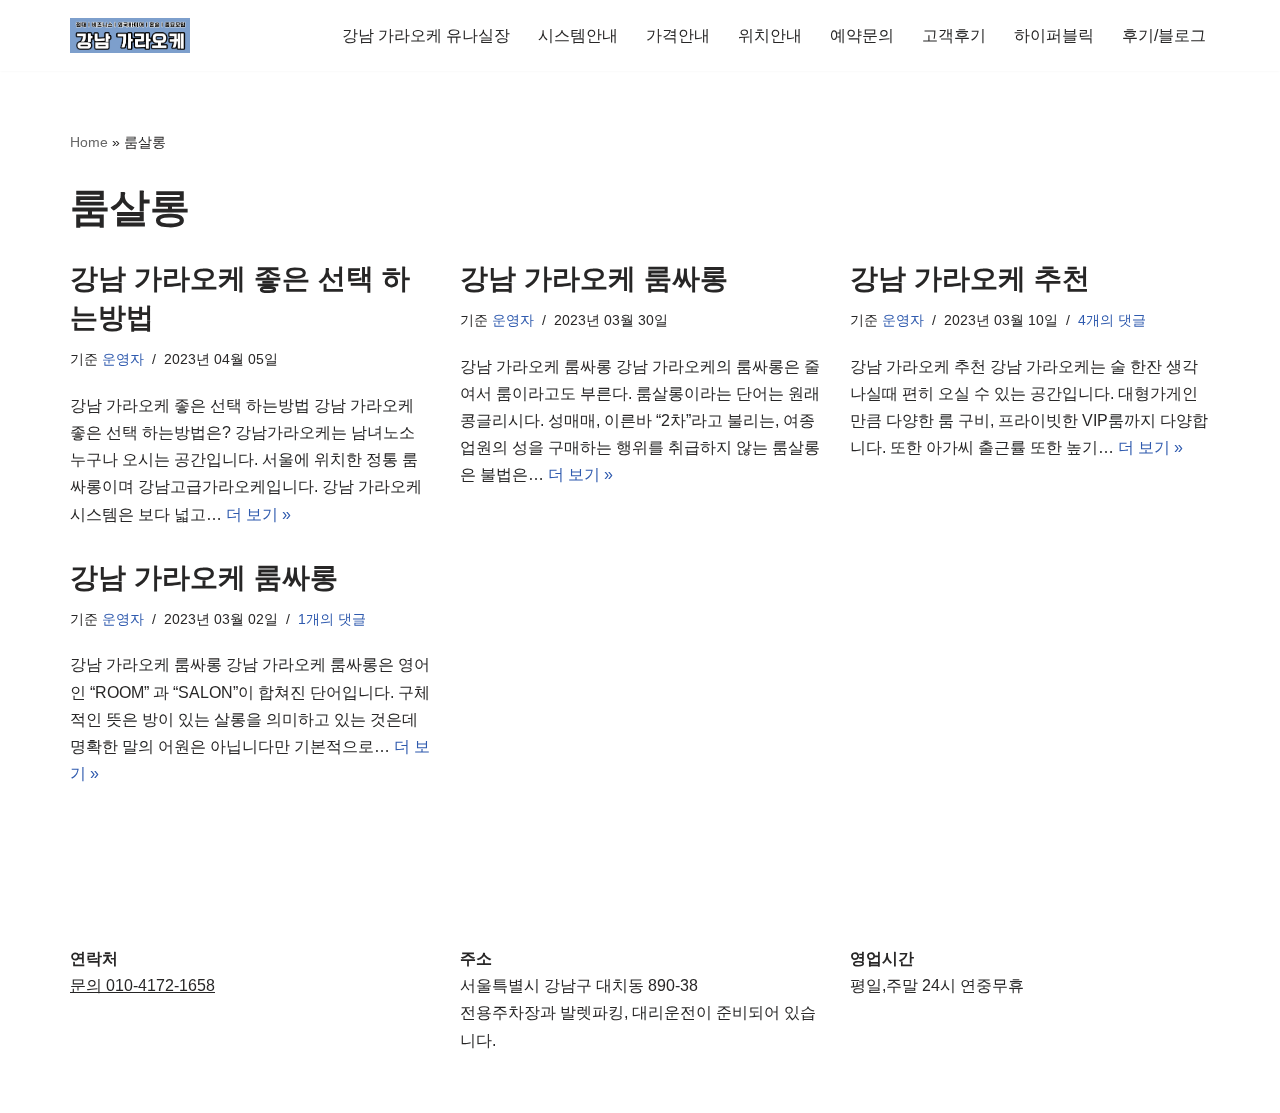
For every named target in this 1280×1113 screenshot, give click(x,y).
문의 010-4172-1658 (142, 985)
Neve (89, 1087)
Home (89, 142)
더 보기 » (258, 514)
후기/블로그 (1164, 35)
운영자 (123, 359)
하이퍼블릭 (1054, 35)
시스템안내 (578, 35)
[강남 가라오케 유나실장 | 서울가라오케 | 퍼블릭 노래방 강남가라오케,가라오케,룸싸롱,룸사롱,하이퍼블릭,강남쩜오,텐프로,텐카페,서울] (130, 35)
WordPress (248, 1087)
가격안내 (678, 35)
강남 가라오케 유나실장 (426, 35)
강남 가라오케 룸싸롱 (594, 278)
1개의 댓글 (332, 619)
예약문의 (862, 35)
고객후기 (954, 35)
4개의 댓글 (1112, 320)
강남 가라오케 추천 (970, 278)
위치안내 (770, 35)
